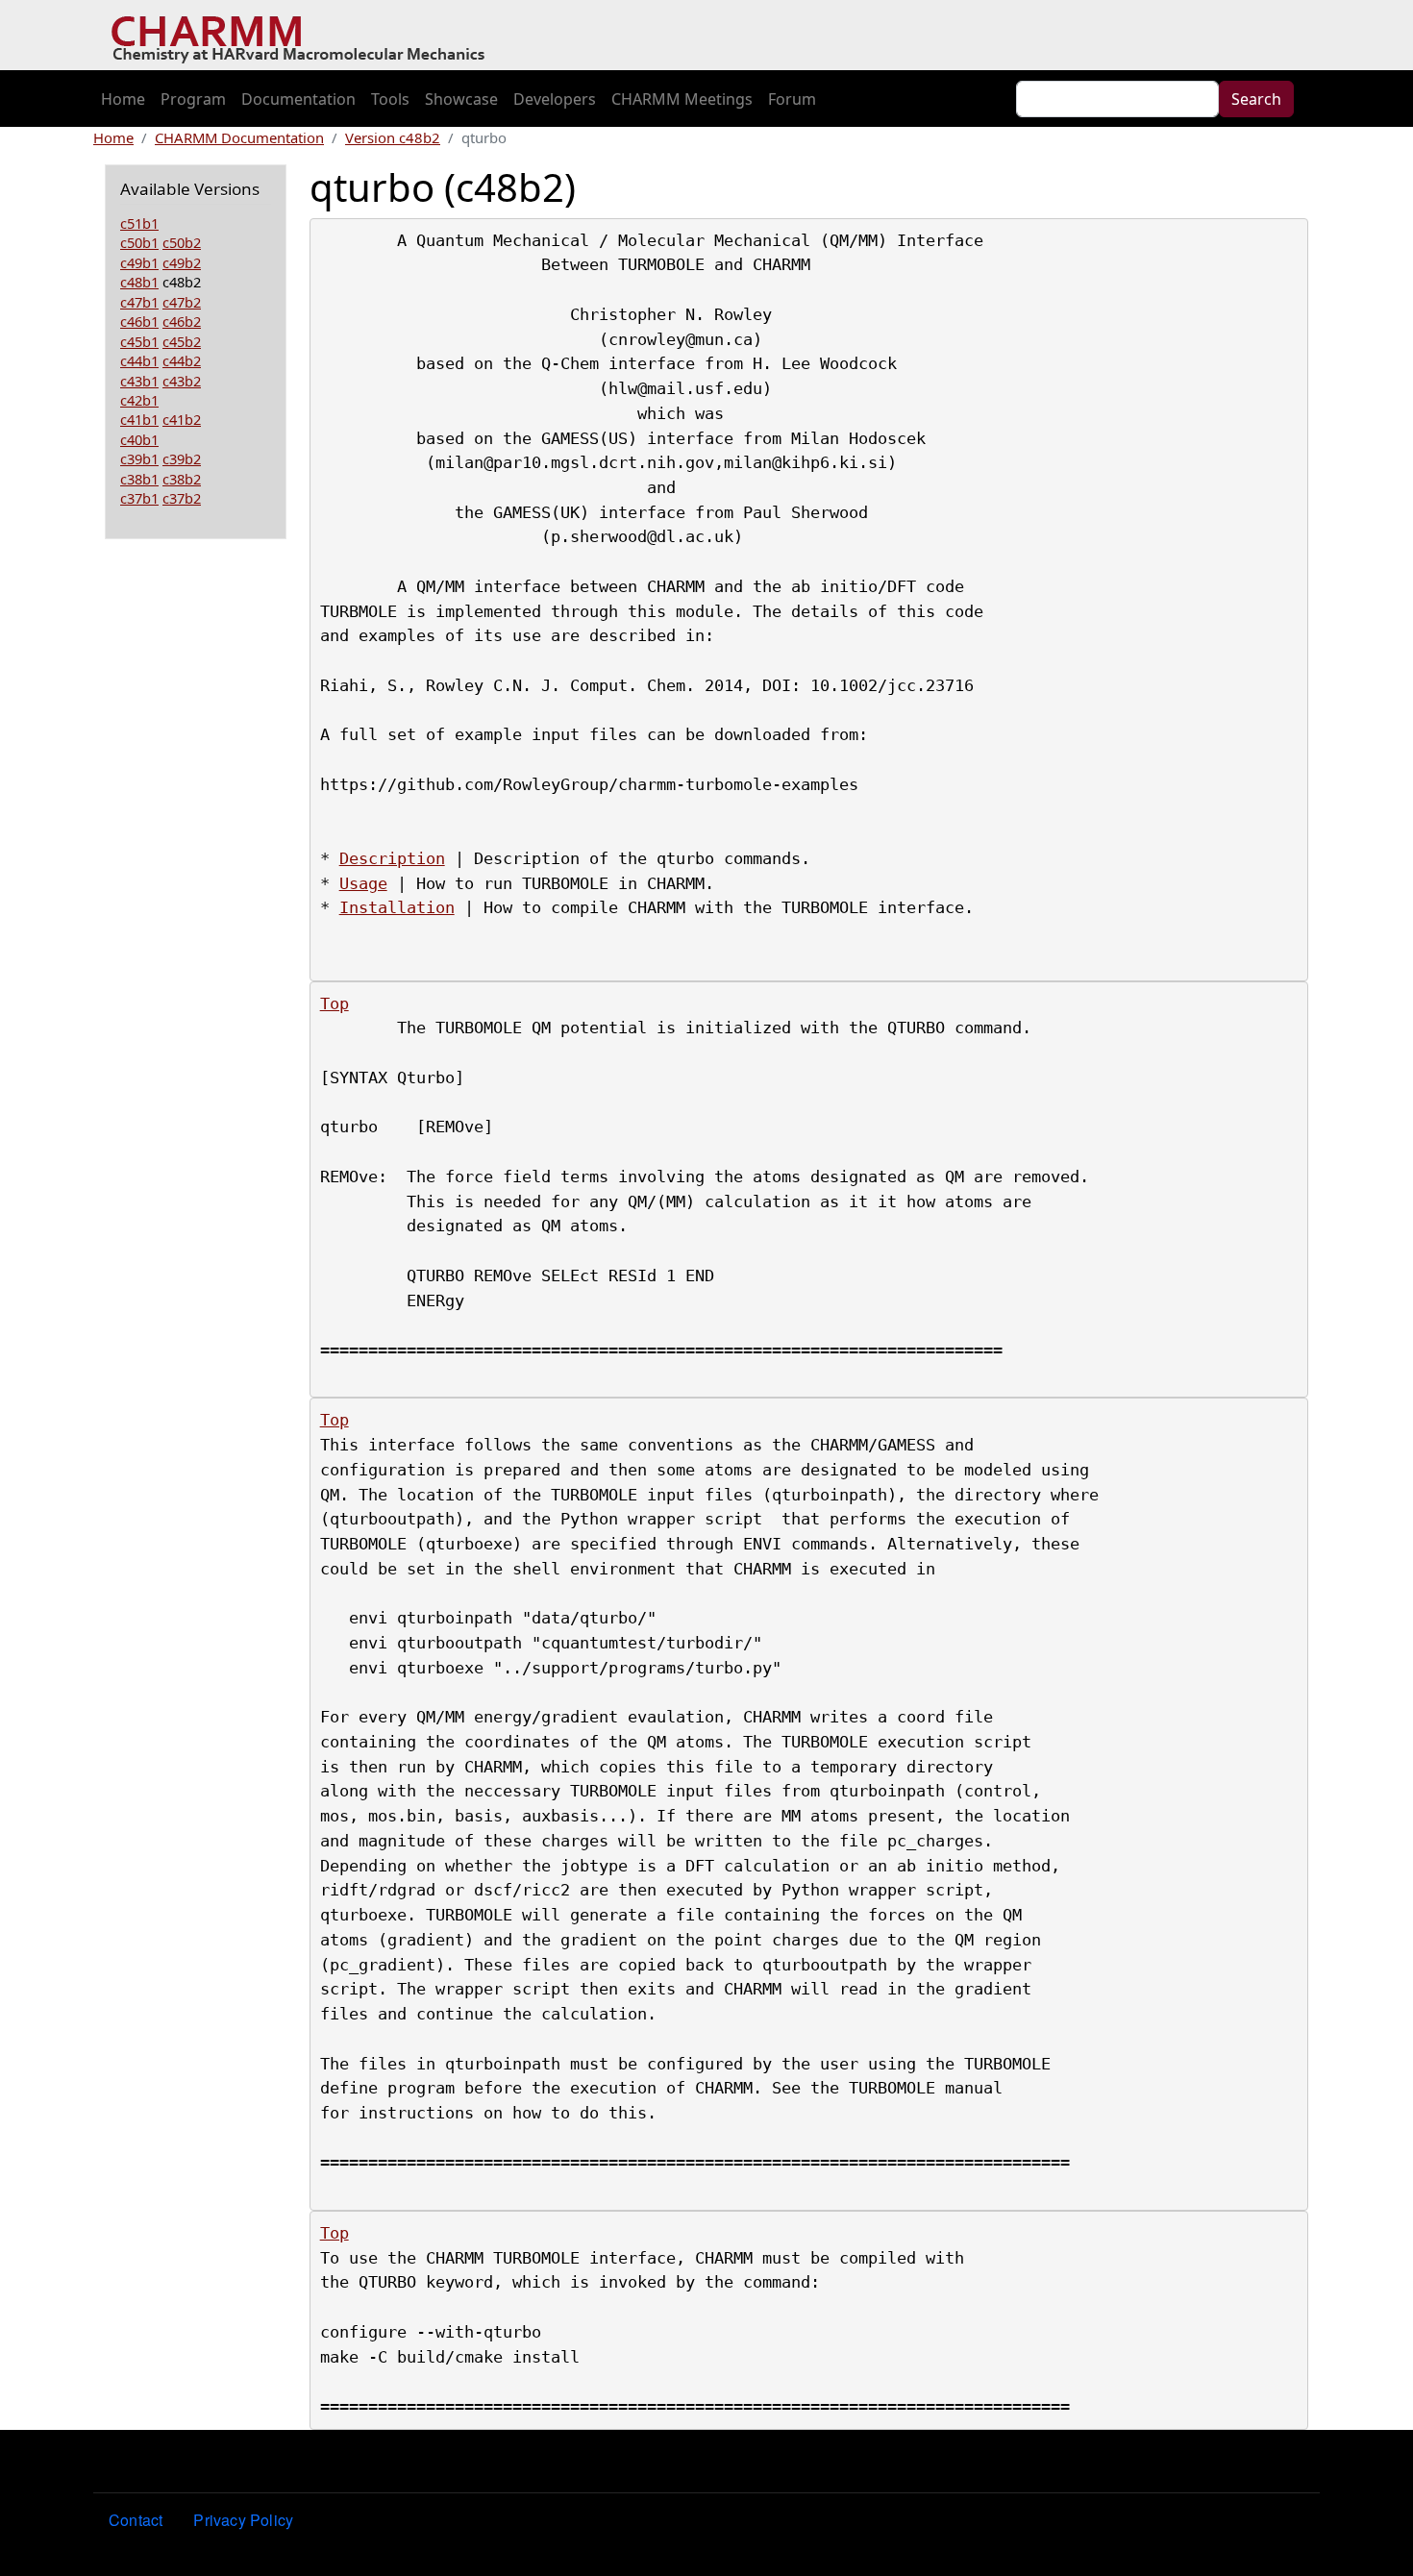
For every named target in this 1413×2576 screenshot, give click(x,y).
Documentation (298, 99)
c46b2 (182, 321)
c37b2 (182, 498)
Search (1256, 99)
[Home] (305, 36)
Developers (555, 99)
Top (335, 1003)
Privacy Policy (243, 2520)
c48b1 (139, 282)
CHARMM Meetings (682, 99)
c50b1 (139, 242)
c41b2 (182, 419)
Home (123, 99)
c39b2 (182, 458)
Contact (136, 2520)
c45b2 (182, 341)
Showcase (461, 99)
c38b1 (139, 479)
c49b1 (139, 262)
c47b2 (182, 302)
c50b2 (182, 242)
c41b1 (139, 419)
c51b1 (139, 223)
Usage (363, 883)
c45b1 (139, 341)
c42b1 (139, 400)
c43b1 (139, 381)
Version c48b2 (393, 137)
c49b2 (182, 262)
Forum (792, 99)
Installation (397, 907)
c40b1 (139, 439)
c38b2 (182, 479)
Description (392, 858)
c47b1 (139, 302)
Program (193, 99)
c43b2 (182, 381)
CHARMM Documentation (239, 137)
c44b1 (139, 360)
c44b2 (182, 360)
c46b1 (139, 321)
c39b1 (139, 458)
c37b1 (139, 498)
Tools (390, 99)
